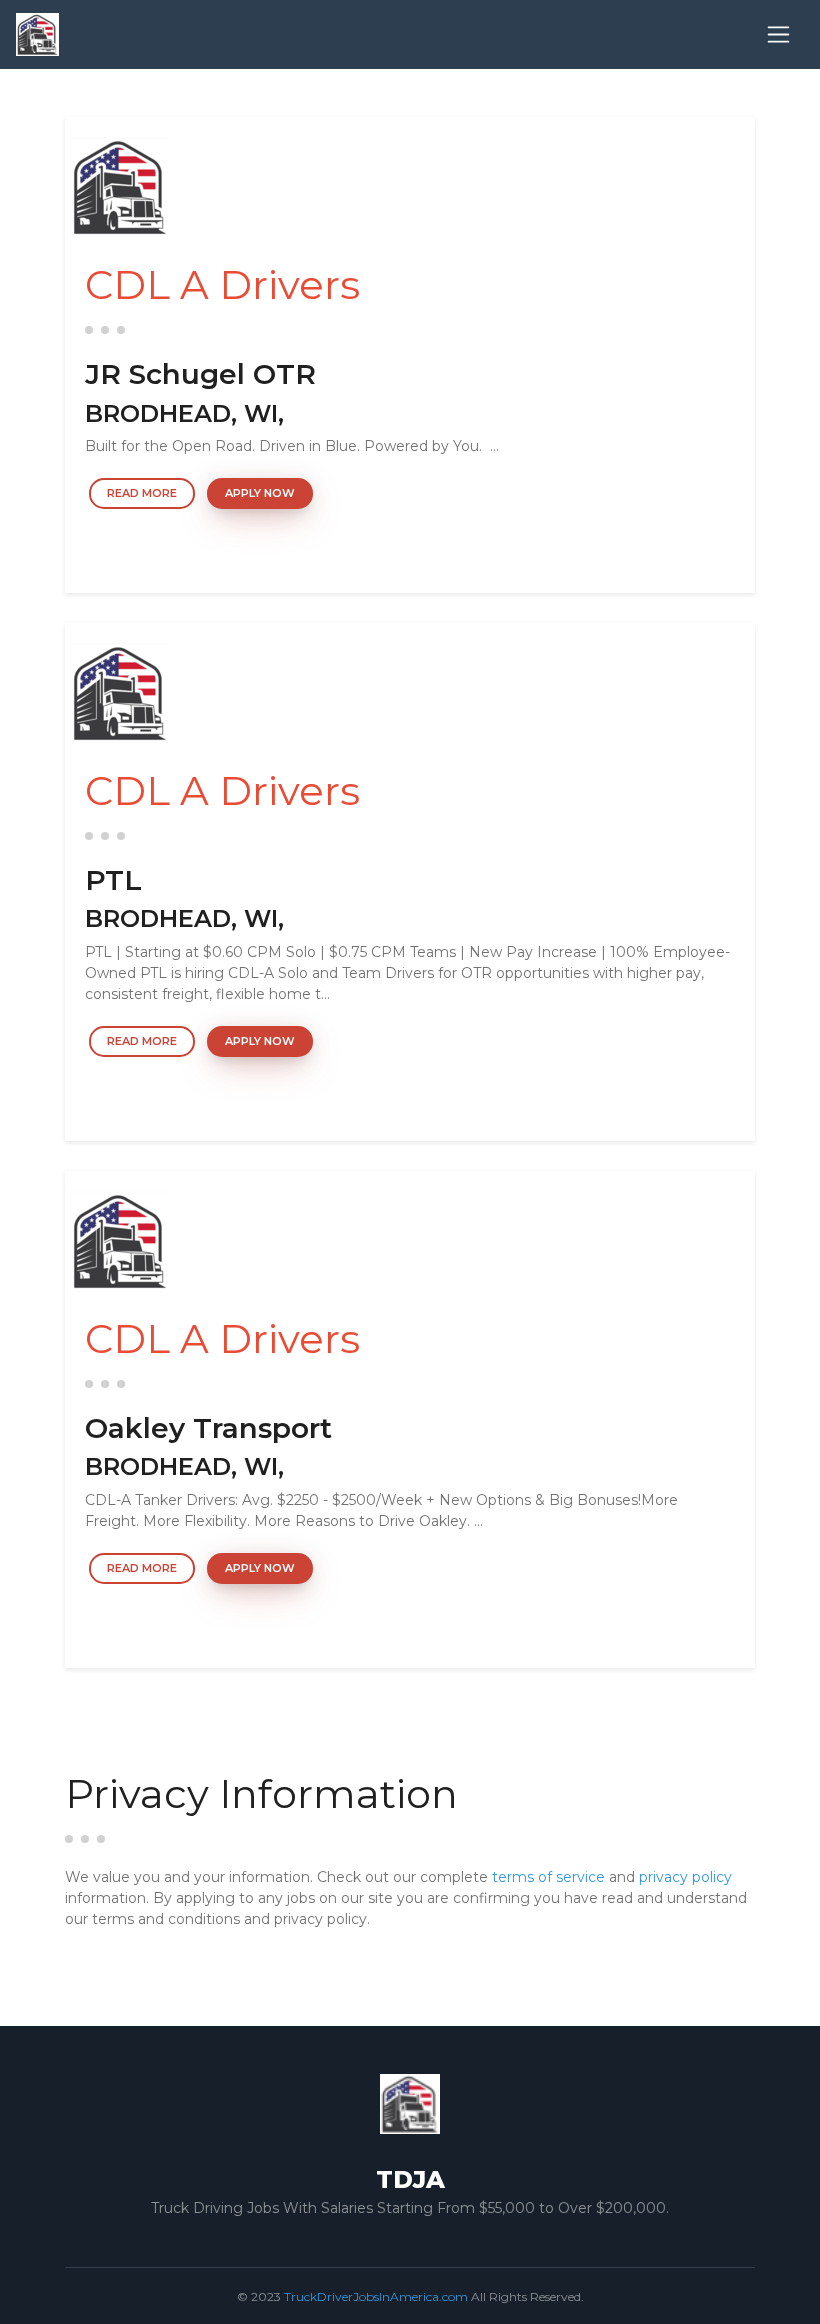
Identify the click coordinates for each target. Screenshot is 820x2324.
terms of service (548, 1877)
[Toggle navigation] (778, 34)
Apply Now (260, 493)
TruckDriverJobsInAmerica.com (376, 2296)
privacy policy (685, 1877)
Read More (142, 493)
